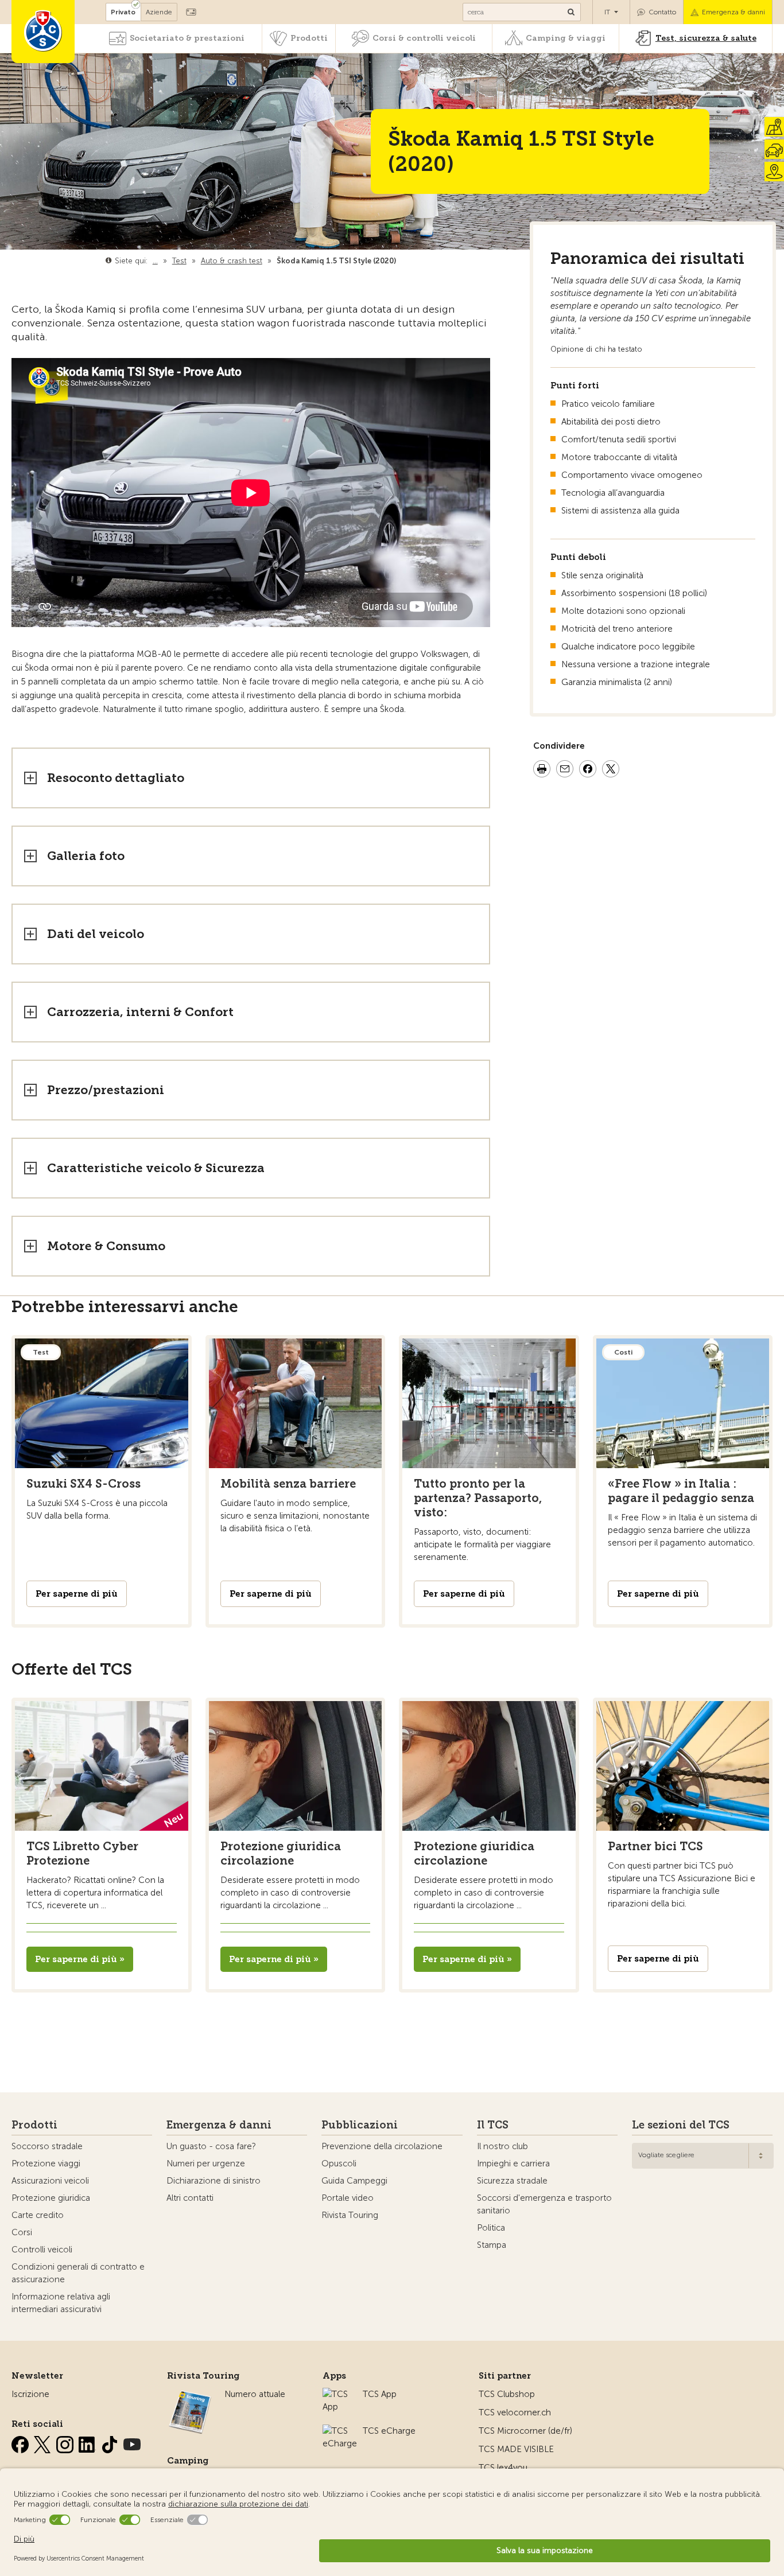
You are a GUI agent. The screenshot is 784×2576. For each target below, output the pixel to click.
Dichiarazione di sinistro (214, 2181)
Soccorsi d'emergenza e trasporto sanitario (544, 2204)
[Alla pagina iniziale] (399, 261)
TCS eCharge (389, 2431)
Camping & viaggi (566, 38)
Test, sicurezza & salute (706, 38)
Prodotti (309, 38)
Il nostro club (502, 2146)
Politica (491, 2228)
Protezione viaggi (46, 2163)
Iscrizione (30, 2394)
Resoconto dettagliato (116, 778)
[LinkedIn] (88, 2442)
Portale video (348, 2198)
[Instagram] (66, 2442)
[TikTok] (111, 2442)
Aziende (159, 12)
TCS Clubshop (507, 2394)
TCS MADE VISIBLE (516, 2449)
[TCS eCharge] (340, 2431)
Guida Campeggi (354, 2181)
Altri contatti (190, 2198)
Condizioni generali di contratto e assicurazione (78, 2273)
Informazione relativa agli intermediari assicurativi (61, 2303)
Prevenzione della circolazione (382, 2146)
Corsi (22, 2232)
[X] (44, 2442)
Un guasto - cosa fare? (211, 2146)
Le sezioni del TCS (681, 2125)
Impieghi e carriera (513, 2163)
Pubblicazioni (360, 2125)
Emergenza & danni (733, 12)
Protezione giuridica (51, 2198)
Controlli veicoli (42, 2250)
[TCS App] (337, 2394)
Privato (123, 12)
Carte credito (38, 2215)
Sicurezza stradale (512, 2181)
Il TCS (493, 2125)
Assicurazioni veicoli (50, 2181)
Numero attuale (255, 2394)
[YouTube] (132, 2442)
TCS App (380, 2394)
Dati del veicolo (96, 934)
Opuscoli (339, 2163)
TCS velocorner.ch (515, 2412)
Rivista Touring (350, 2215)
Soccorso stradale (47, 2146)
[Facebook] (21, 2442)
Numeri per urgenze (206, 2163)
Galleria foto (86, 856)
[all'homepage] (43, 32)
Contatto (662, 12)
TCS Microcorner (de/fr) (525, 2431)
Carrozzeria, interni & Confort (140, 1012)
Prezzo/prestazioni (106, 1090)
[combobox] (703, 2156)
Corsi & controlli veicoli (424, 38)
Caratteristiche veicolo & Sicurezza (156, 1168)
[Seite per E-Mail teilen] (565, 771)
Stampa (492, 2245)
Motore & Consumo (106, 1246)
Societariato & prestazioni (187, 38)
